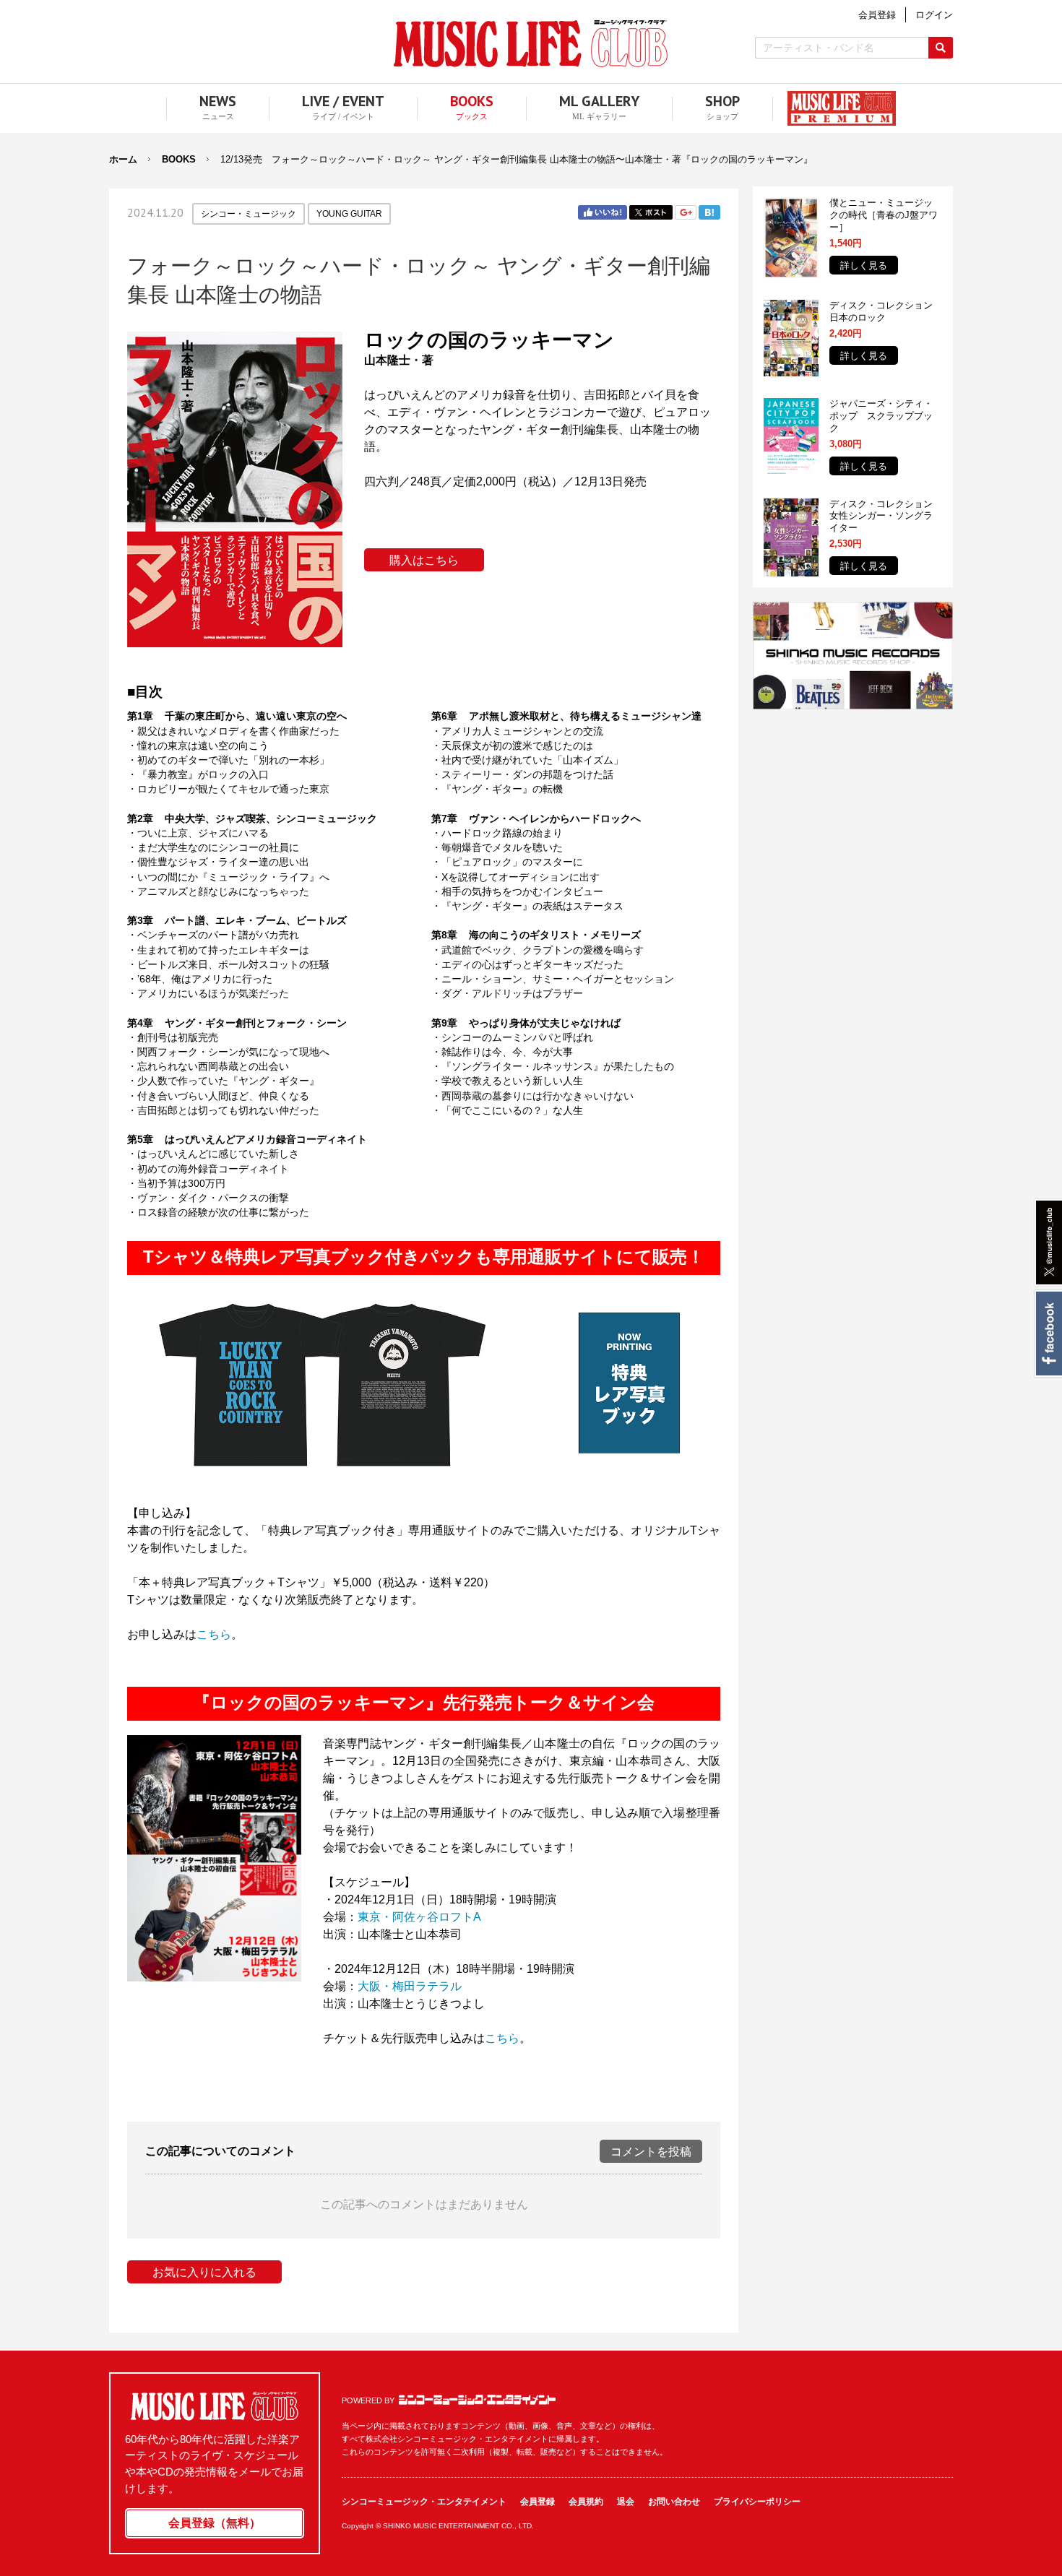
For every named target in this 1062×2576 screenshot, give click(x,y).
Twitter (651, 212)
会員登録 (538, 2502)
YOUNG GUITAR (349, 214)
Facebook (1048, 1334)
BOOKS (179, 159)
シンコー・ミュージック (249, 214)
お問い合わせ (674, 2502)
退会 (626, 2502)
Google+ (686, 212)
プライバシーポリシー (757, 2502)
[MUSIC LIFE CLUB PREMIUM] (834, 108)
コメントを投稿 (651, 2152)
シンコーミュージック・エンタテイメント (477, 2400)
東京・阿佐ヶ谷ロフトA (419, 1917)
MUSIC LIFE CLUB (531, 44)
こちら (214, 1634)
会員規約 (586, 2502)
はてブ (709, 212)
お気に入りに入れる (204, 2272)
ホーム (123, 159)
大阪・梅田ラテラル (410, 1986)
